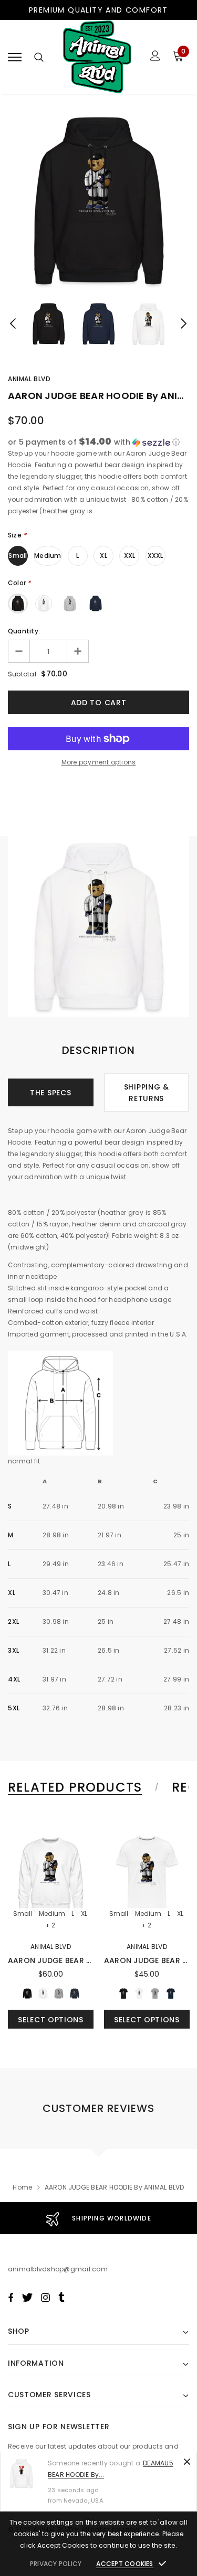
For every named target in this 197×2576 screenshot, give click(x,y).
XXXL (155, 556)
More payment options (99, 762)
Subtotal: (23, 674)
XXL (130, 556)
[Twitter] (27, 2298)
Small (18, 556)
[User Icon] (155, 57)
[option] (98, 201)
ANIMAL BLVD (29, 379)
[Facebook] (11, 2298)
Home (22, 2187)
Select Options (51, 2020)
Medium (48, 556)
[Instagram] (45, 2298)
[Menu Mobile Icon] (15, 57)
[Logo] (97, 57)
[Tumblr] (61, 2298)
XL (103, 556)
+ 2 (50, 1925)
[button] (98, 442)
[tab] (81, 1787)
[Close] (187, 2462)
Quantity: (24, 631)
